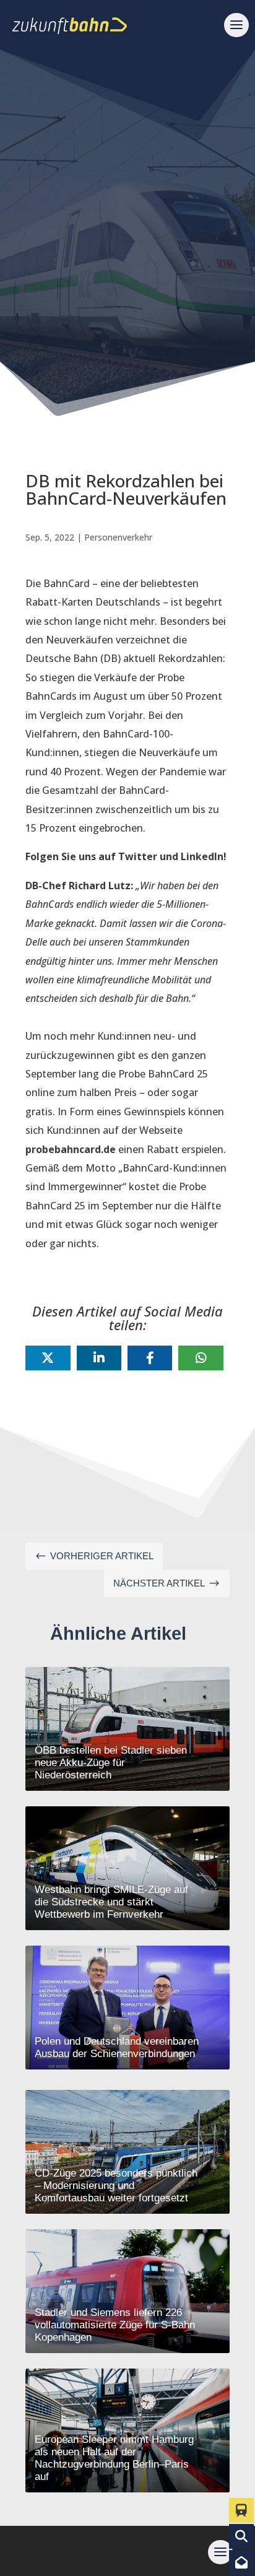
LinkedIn (202, 856)
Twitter (138, 856)
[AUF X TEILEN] (48, 1358)
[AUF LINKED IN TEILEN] (99, 1358)
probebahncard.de (71, 1149)
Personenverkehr (118, 537)
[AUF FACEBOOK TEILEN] (150, 1358)
